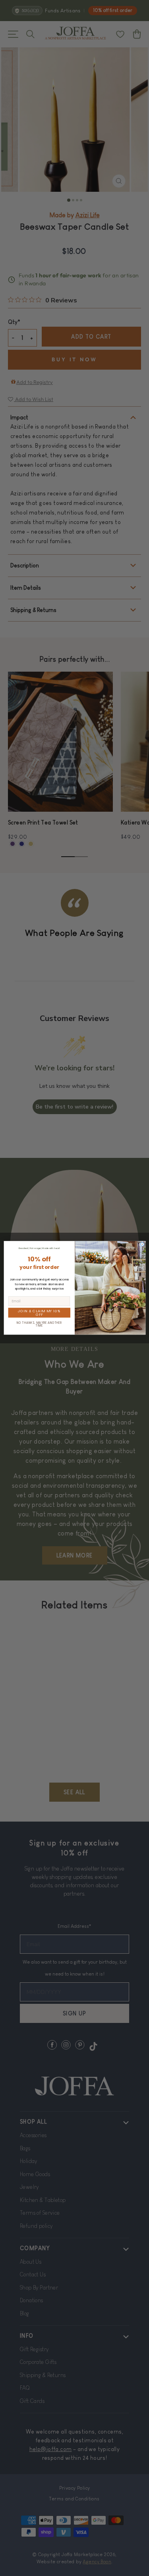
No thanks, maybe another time (39, 1324)
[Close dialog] (142, 1244)
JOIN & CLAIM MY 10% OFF (39, 1313)
